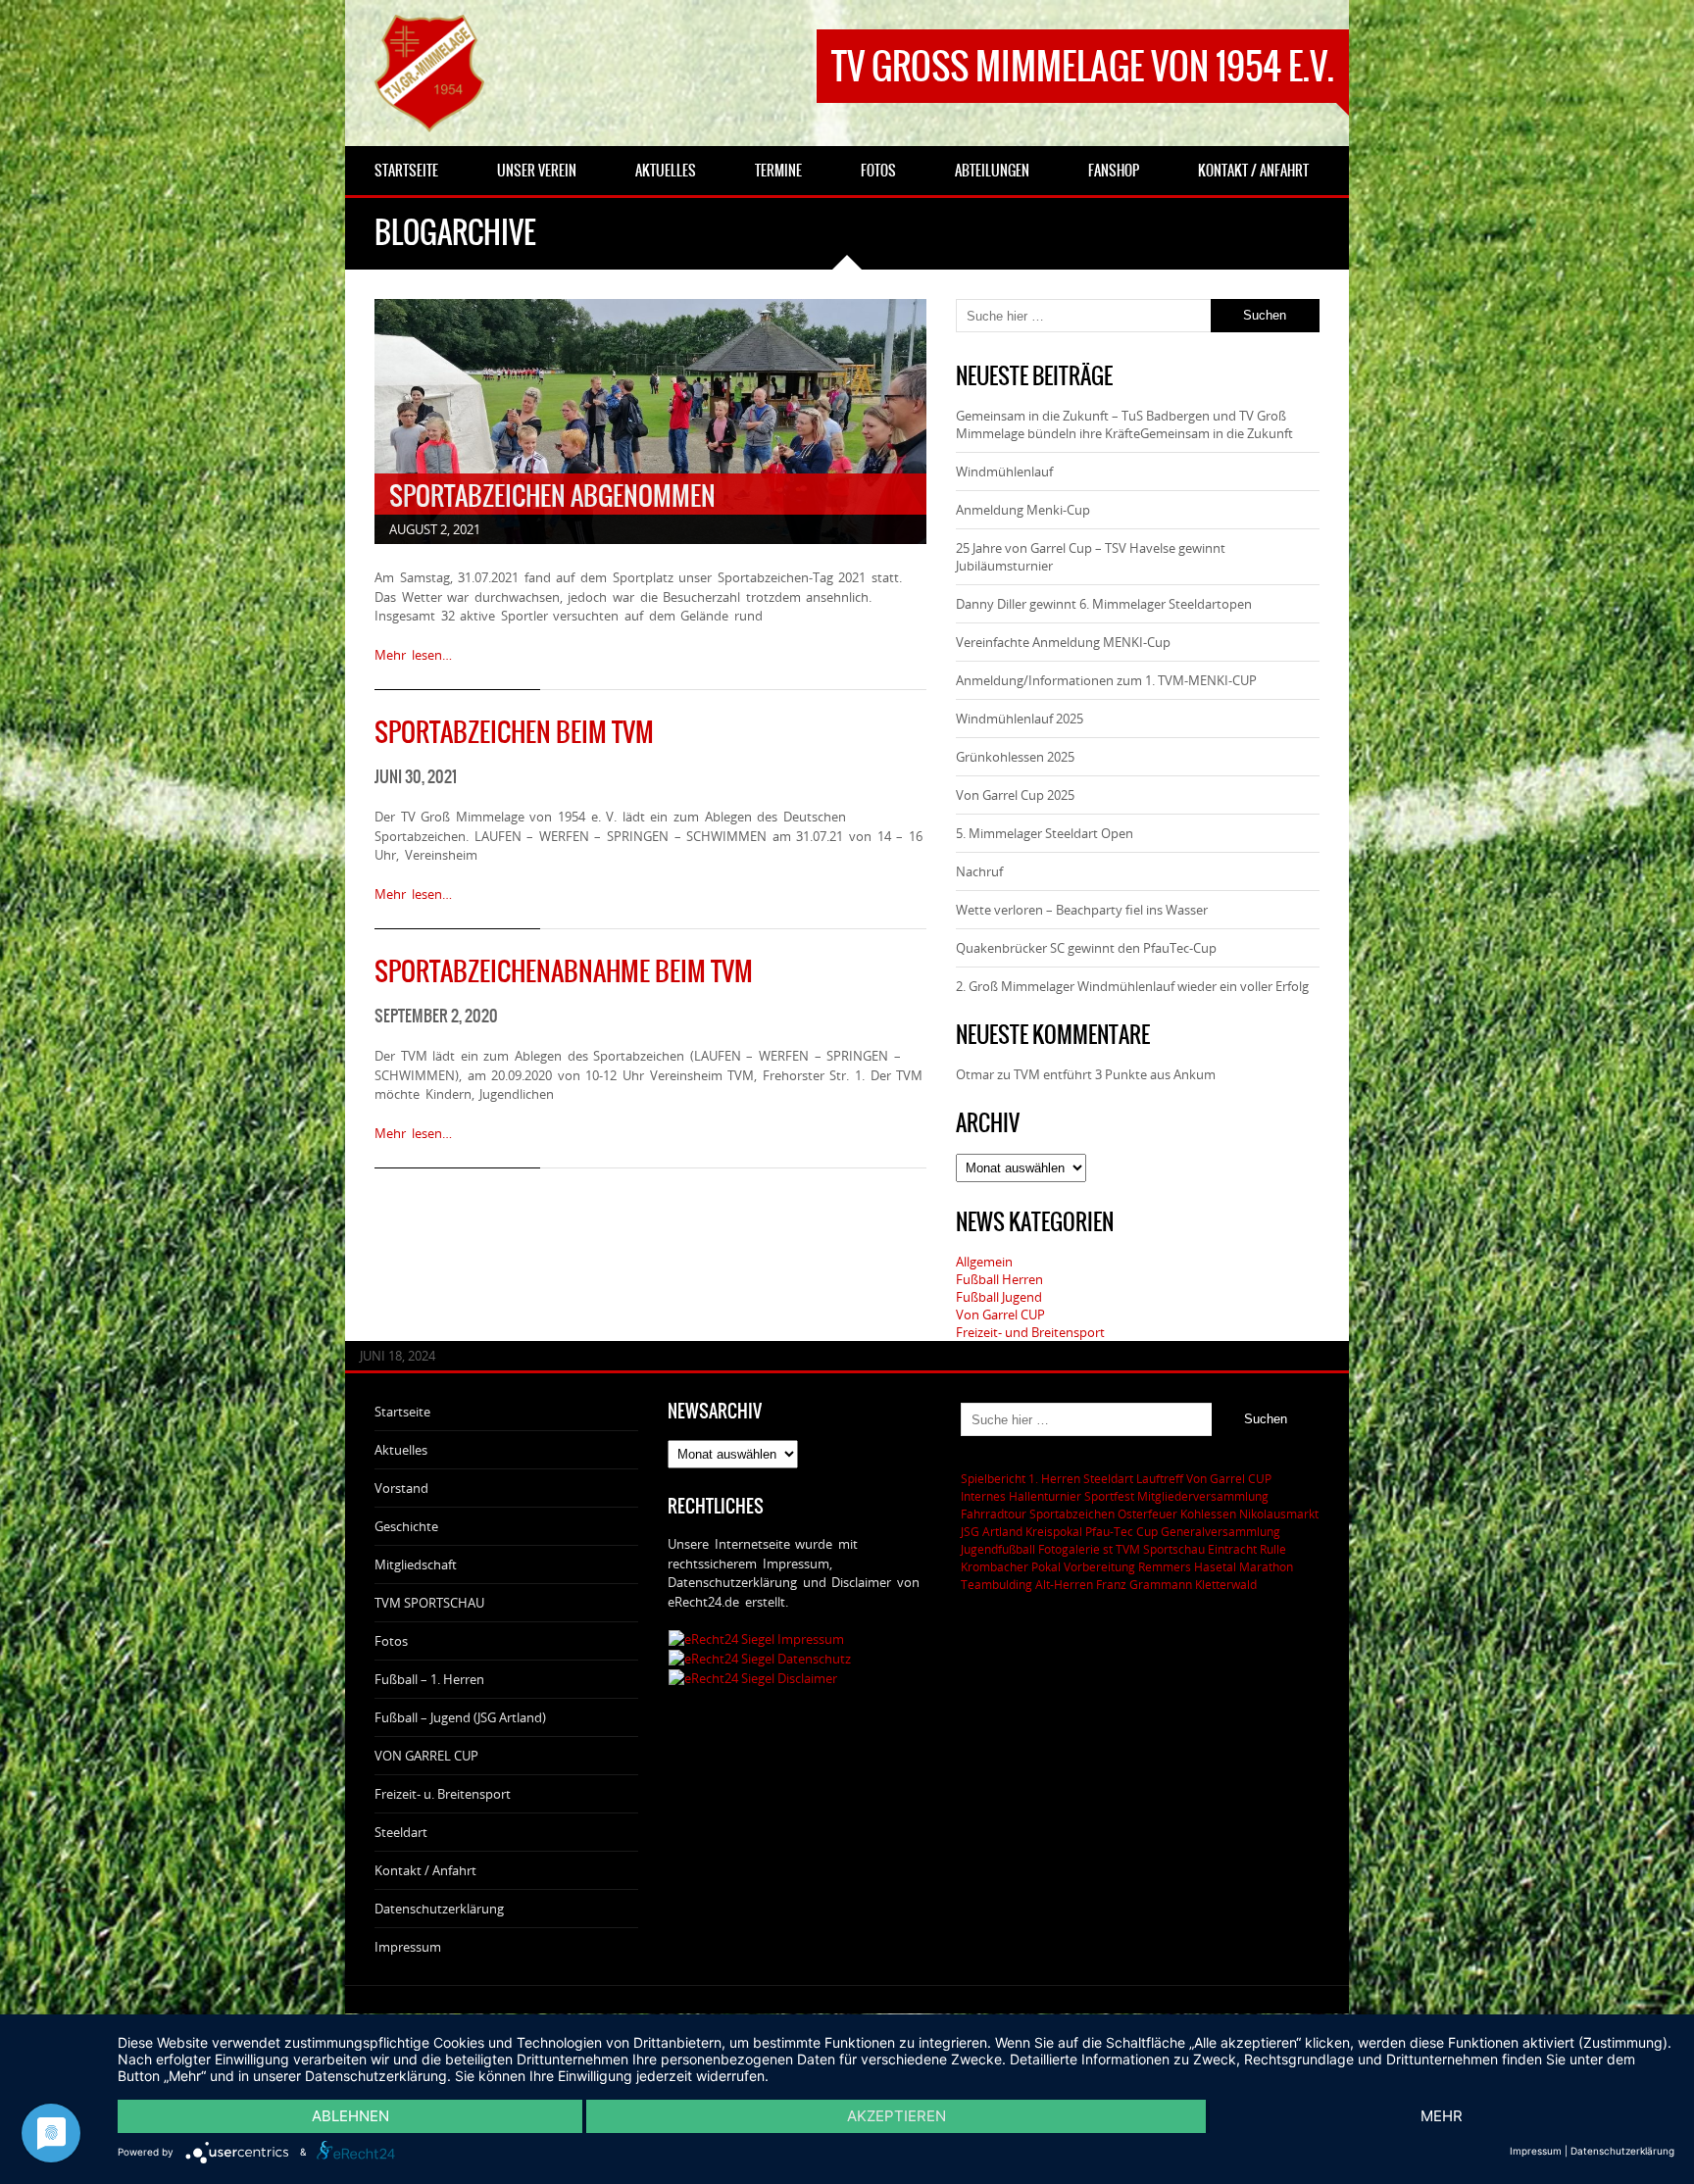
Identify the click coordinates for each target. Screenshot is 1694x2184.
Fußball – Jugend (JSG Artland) (460, 1717)
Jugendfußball (998, 1549)
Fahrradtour (994, 1514)
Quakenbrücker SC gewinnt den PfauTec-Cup (1086, 948)
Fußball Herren (999, 1279)
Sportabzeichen (1072, 1514)
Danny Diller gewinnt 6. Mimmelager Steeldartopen (1104, 604)
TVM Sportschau (1160, 1549)
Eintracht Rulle (1247, 1549)
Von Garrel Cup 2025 (1015, 795)
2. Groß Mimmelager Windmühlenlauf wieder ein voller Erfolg (1132, 986)
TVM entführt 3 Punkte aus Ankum (1115, 1074)
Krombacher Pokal (1011, 1566)
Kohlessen (1208, 1514)
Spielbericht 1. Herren (1021, 1478)
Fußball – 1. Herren (429, 1679)
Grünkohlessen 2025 (1015, 757)
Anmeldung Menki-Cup (1023, 510)
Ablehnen (350, 2116)
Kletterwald (1226, 1584)
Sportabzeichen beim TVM (514, 732)
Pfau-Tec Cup (1121, 1531)
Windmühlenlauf (1006, 472)
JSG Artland (992, 1531)
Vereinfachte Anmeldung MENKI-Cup (1063, 642)
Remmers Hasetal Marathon (1216, 1566)
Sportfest (1109, 1496)
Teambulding (996, 1584)
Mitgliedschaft (416, 1564)
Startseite (402, 1412)
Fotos (391, 1641)
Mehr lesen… (413, 655)
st (1108, 1549)
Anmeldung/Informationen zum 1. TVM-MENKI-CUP (1106, 680)
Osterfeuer (1147, 1514)
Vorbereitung (1099, 1566)
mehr (1442, 2116)
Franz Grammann (1144, 1584)
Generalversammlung (1221, 1531)
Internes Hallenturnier (1021, 1496)
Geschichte (406, 1526)
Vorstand (401, 1488)
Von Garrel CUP (1000, 1315)
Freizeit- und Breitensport (1030, 1332)
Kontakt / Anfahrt (425, 1870)
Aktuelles (401, 1450)
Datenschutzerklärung (439, 1909)
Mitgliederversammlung (1203, 1496)
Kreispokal (1054, 1531)
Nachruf (979, 871)
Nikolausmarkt (1279, 1514)
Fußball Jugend (999, 1297)
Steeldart (401, 1832)
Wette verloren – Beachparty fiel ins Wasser (1082, 910)
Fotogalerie (1069, 1549)
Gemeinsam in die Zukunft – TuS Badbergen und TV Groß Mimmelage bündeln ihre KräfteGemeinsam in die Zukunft (1124, 424)
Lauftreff (1160, 1478)
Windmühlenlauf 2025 (1020, 719)
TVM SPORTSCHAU (429, 1603)
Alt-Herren (1064, 1584)
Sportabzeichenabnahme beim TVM (564, 971)
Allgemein (984, 1262)
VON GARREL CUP (426, 1756)
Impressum (408, 1947)
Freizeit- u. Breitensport (443, 1794)
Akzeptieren (897, 2116)
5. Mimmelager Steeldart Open (1045, 833)
